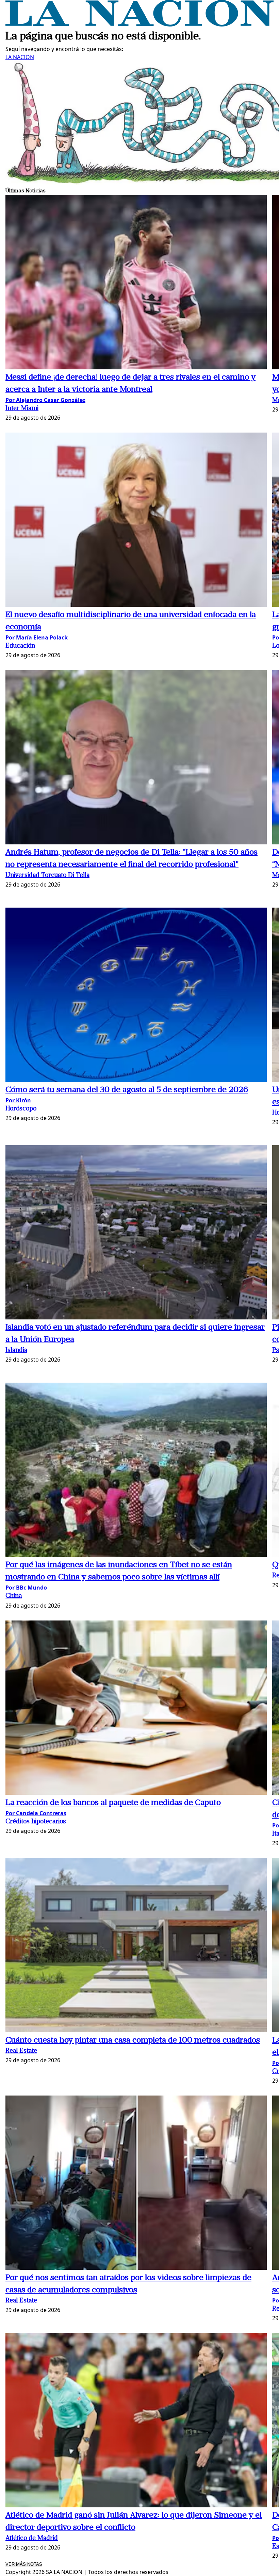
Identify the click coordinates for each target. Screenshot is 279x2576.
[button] (136, 283)
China (14, 1596)
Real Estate (21, 2051)
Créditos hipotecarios (36, 1822)
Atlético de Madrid (32, 2538)
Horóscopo (21, 1109)
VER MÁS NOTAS (24, 2564)
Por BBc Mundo (26, 1588)
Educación (20, 646)
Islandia (16, 1351)
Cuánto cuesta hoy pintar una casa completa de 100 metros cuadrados (133, 2040)
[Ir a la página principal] (139, 24)
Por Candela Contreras (36, 1813)
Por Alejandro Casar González (45, 400)
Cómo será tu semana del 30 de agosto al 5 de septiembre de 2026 (127, 1090)
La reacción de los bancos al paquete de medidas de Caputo (113, 1803)
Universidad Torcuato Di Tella (47, 875)
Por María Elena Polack (37, 637)
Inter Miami (22, 409)
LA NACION (20, 57)
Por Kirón (18, 1100)
